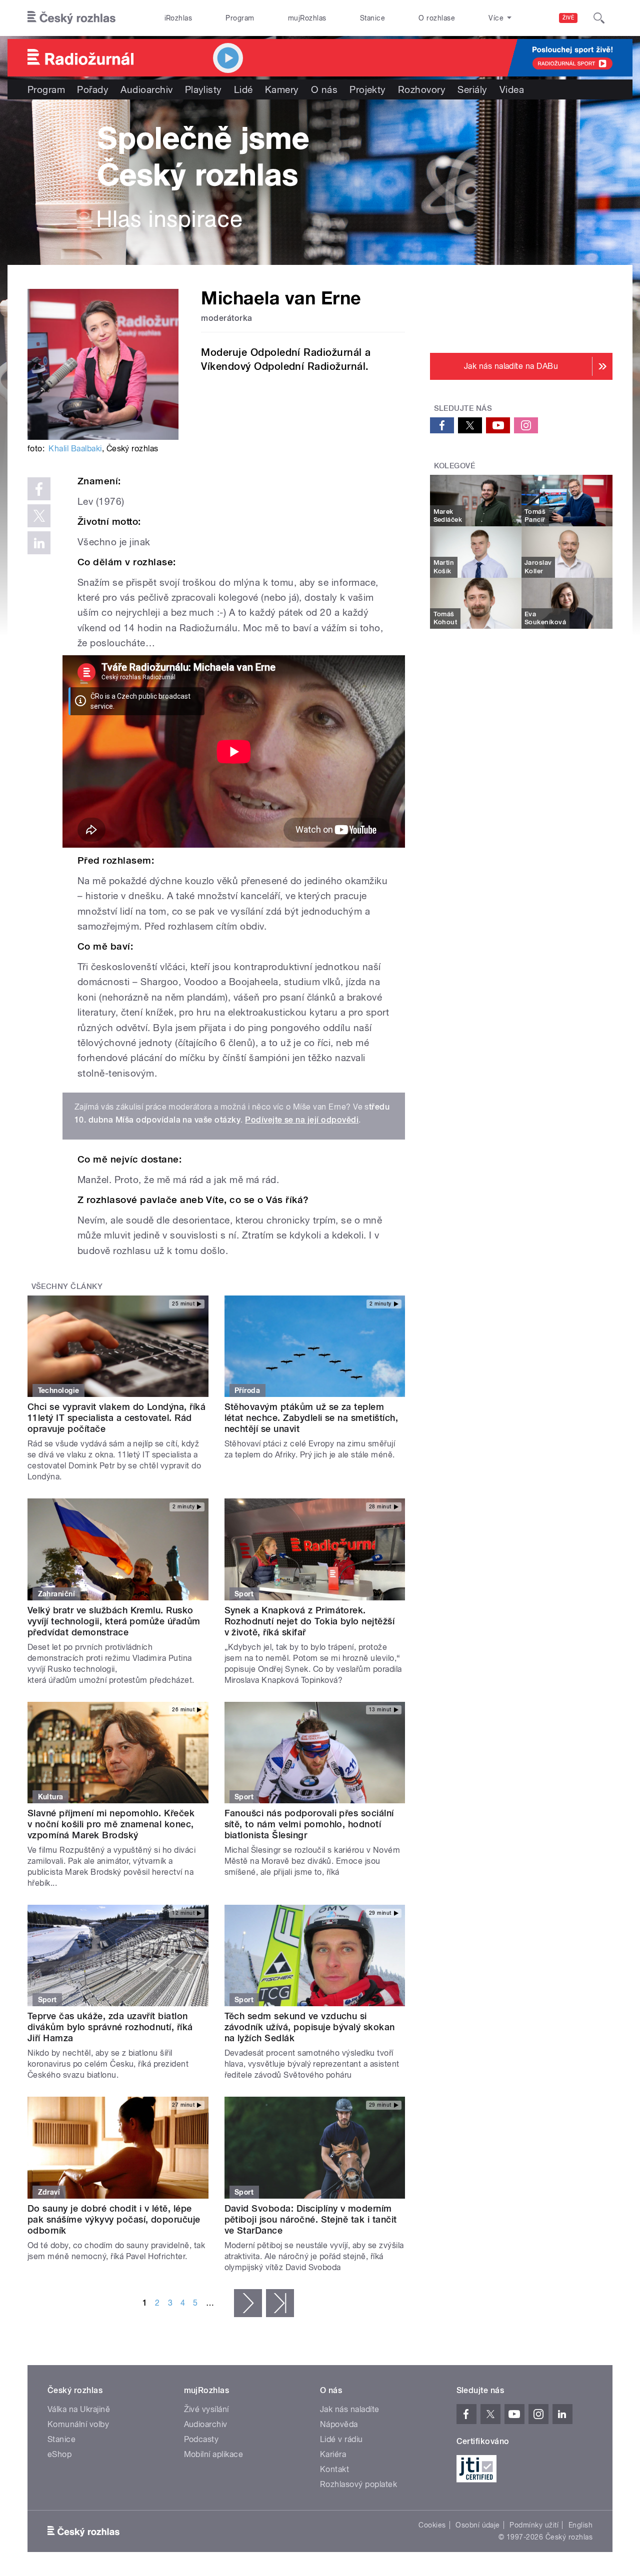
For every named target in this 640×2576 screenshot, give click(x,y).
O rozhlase (437, 18)
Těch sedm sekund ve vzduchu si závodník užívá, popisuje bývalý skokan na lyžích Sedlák (310, 2027)
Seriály (472, 89)
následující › (248, 2303)
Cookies (432, 2525)
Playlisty (203, 89)
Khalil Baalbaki (75, 449)
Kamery (282, 89)
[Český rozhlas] (71, 18)
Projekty (368, 89)
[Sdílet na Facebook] (39, 489)
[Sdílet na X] (39, 516)
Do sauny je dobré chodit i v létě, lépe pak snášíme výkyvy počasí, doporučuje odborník (114, 2219)
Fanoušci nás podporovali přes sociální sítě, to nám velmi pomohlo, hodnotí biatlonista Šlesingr (309, 1824)
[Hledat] (599, 18)
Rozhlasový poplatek (358, 2484)
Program (240, 18)
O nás (324, 89)
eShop (59, 2454)
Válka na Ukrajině (79, 2409)
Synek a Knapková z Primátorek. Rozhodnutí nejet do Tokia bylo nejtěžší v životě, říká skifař (310, 1621)
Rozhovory (422, 89)
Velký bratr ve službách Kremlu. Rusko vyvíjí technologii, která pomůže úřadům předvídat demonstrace (114, 1621)
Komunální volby (78, 2424)
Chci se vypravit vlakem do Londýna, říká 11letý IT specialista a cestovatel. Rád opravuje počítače (116, 1418)
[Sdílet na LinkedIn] (39, 543)
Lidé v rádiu (341, 2439)
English (580, 2525)
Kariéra (333, 2454)
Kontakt (334, 2469)
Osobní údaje (478, 2525)
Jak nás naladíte (350, 2409)
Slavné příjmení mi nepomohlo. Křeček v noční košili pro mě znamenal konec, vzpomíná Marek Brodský (111, 1824)
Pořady (93, 89)
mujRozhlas (307, 18)
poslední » (280, 2303)
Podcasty (201, 2439)
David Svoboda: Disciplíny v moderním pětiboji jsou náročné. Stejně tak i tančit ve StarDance (311, 2219)
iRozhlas (178, 18)
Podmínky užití (534, 2525)
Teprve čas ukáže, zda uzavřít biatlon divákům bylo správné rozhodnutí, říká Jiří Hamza (110, 2027)
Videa (512, 89)
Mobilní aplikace (214, 2454)
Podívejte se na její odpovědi (302, 1120)
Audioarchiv (146, 89)
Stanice (372, 18)
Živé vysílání (206, 2409)
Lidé (243, 89)
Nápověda (339, 2424)
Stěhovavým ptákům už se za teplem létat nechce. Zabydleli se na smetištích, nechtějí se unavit (311, 1418)
